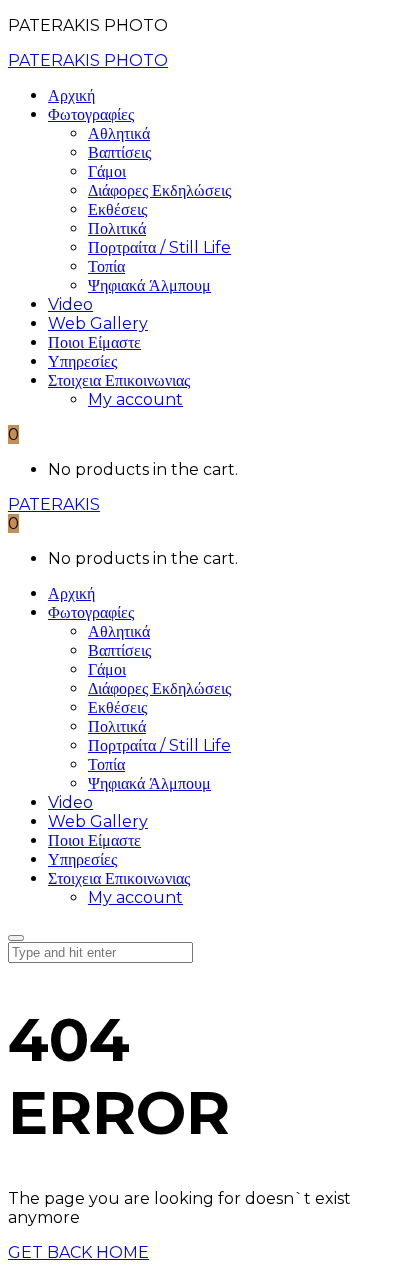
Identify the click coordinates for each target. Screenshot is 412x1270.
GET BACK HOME (78, 1252)
